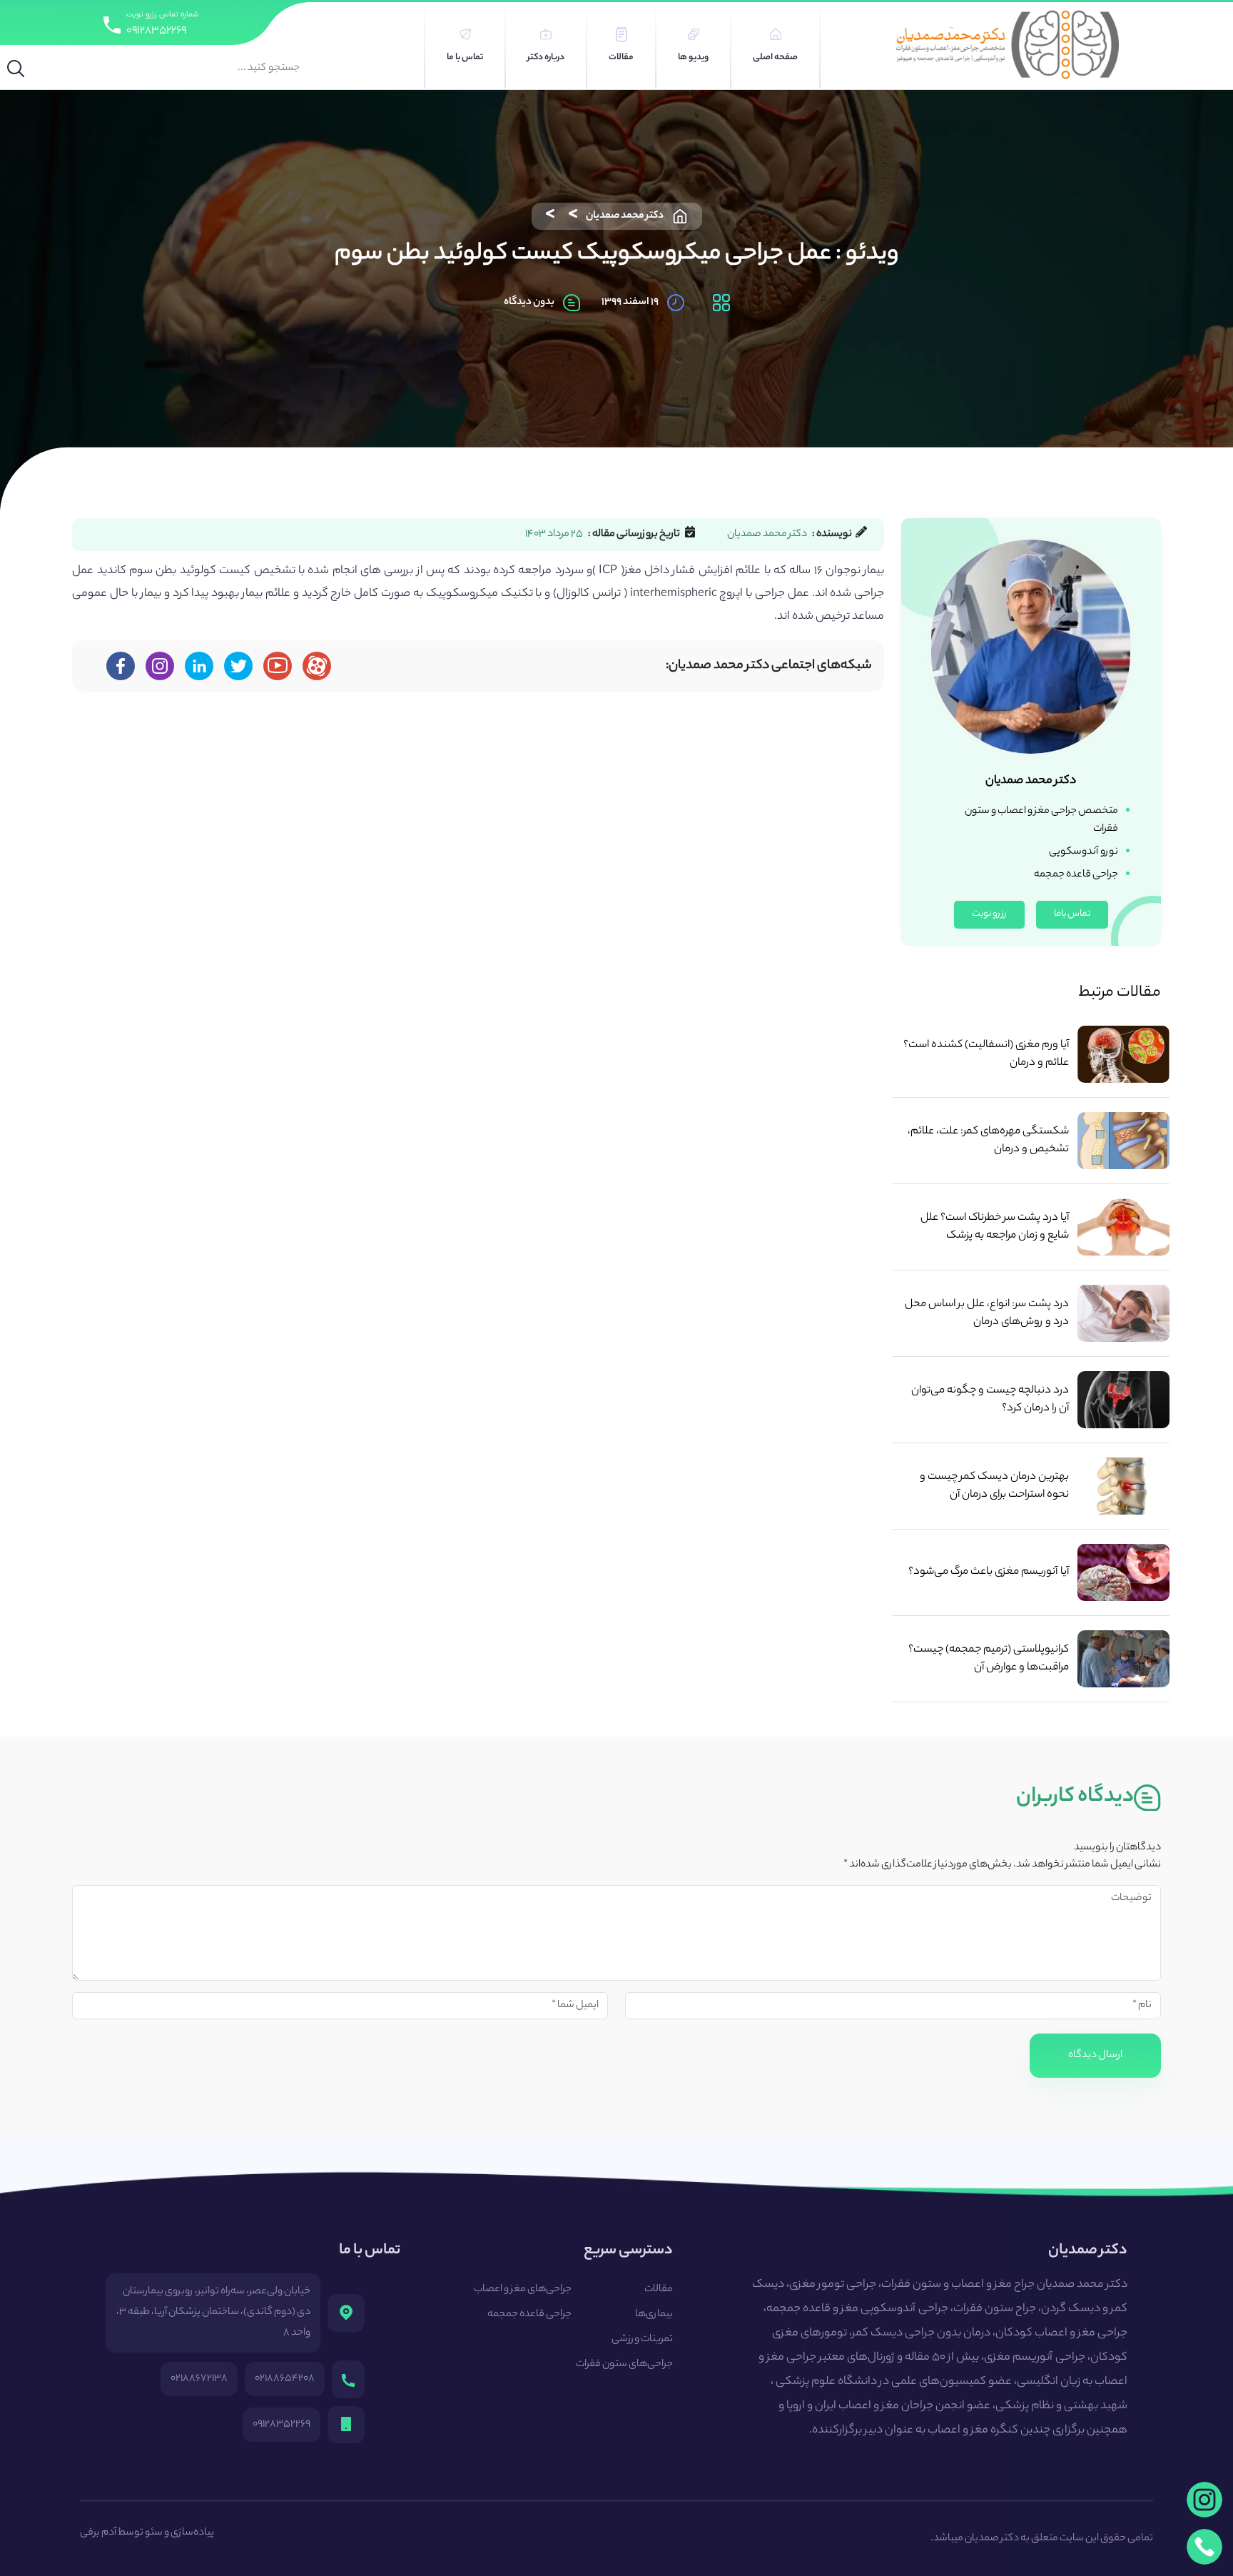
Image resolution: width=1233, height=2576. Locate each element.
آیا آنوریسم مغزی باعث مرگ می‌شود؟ (988, 1572)
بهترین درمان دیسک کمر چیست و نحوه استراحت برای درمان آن (994, 1486)
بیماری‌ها (654, 2315)
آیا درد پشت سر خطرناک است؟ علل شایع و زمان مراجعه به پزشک (994, 1227)
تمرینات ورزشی (642, 2340)
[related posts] (1123, 1054)
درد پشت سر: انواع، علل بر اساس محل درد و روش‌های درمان (986, 1313)
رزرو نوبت (989, 914)
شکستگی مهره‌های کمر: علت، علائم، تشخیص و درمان (988, 1141)
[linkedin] (199, 666)
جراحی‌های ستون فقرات (624, 2365)
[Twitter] (239, 666)
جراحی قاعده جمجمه (529, 2315)
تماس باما (1072, 914)
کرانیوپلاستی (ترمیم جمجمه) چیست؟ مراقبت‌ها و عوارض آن (988, 1659)
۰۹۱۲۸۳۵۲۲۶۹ (156, 31)
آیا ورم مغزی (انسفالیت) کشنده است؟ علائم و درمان (986, 1054)
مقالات (659, 2290)
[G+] (278, 666)
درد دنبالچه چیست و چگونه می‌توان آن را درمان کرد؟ (990, 1400)
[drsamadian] (160, 666)
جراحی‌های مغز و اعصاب (523, 2290)
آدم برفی (98, 2533)
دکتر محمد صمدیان (625, 216)
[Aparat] (317, 666)
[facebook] (121, 666)
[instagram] (1204, 2500)
